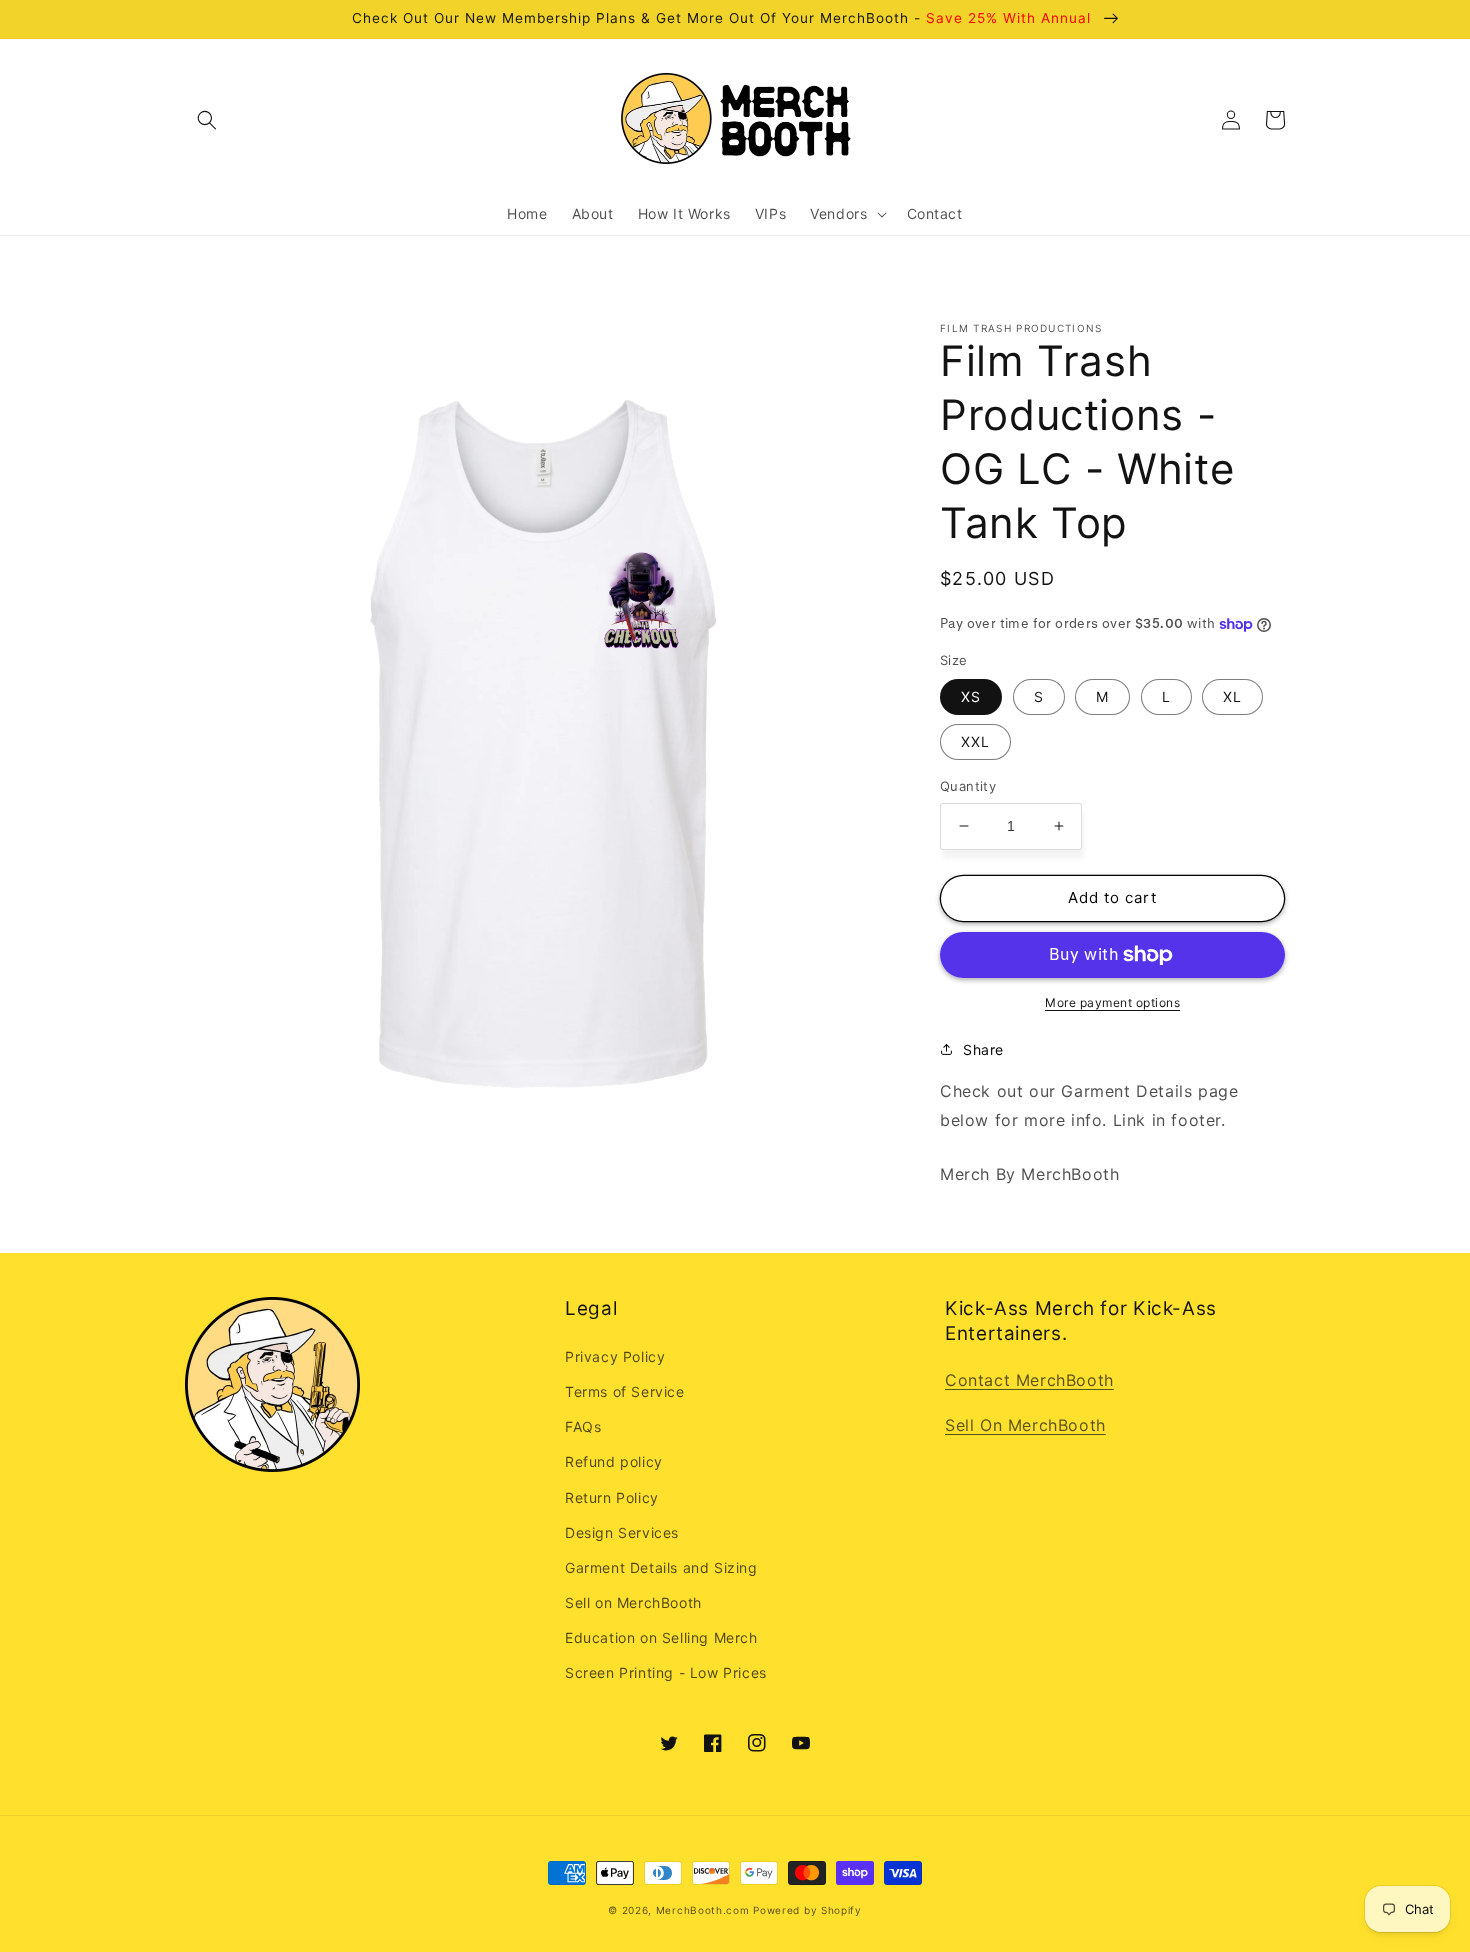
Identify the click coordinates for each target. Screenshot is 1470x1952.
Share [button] (983, 1049)
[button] (207, 120)
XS (971, 696)
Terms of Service (625, 1391)
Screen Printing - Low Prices (666, 1672)
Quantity (968, 786)
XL (1232, 696)
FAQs (583, 1426)
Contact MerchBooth (1029, 1380)
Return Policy (612, 1497)
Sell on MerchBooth (633, 1602)
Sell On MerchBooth (1025, 1425)
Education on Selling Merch (661, 1637)
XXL (975, 741)
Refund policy (614, 1461)
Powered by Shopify (807, 1910)
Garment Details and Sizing (661, 1567)
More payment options (1112, 1002)
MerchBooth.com (703, 1910)
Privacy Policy (615, 1356)
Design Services (622, 1532)
